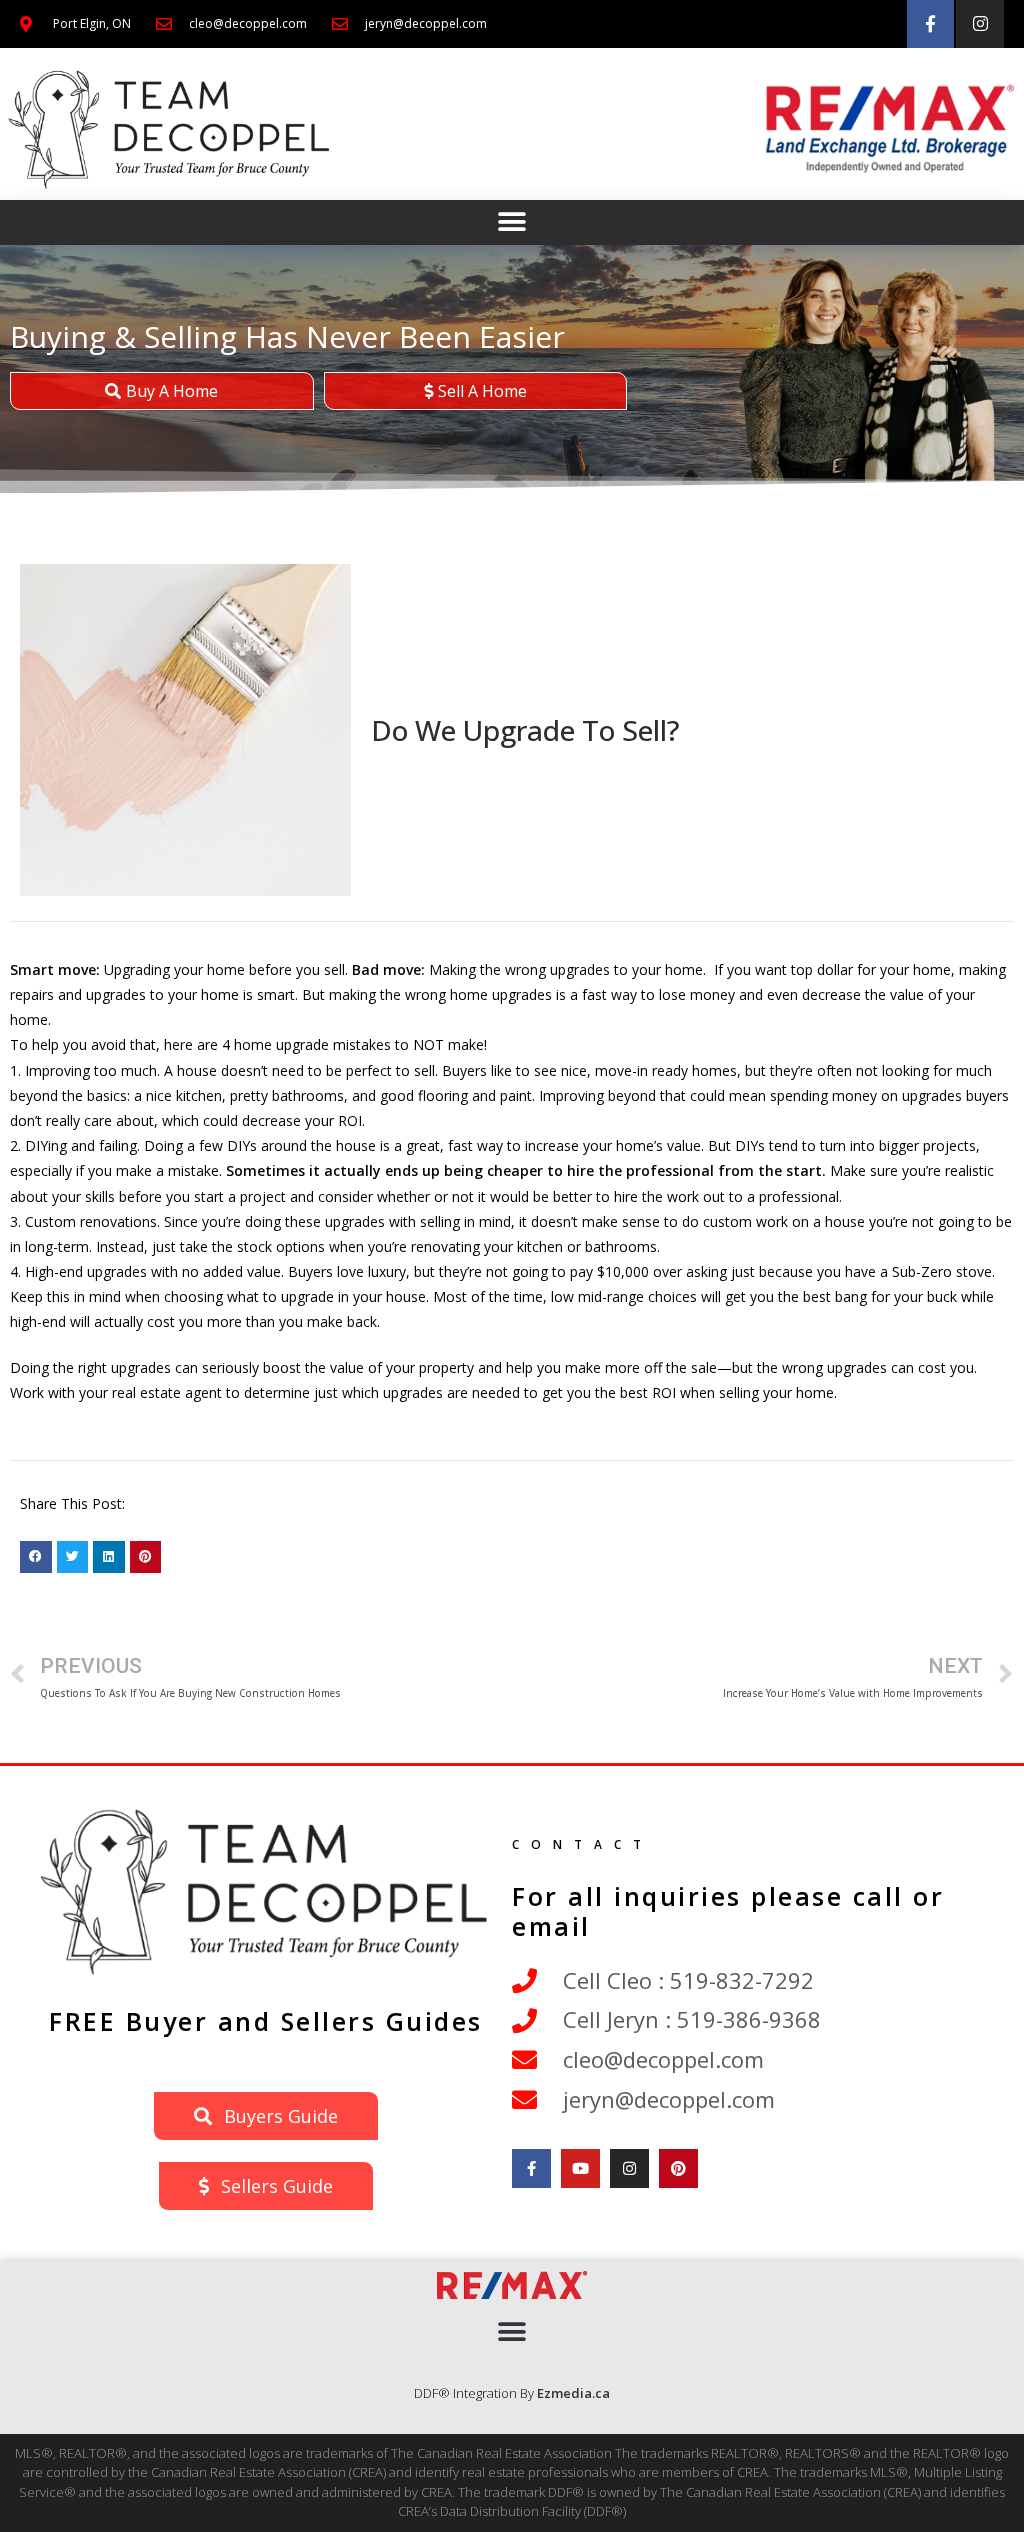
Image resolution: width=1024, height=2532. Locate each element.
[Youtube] (580, 2168)
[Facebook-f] (931, 24)
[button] (512, 222)
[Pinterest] (678, 2168)
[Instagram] (980, 24)
